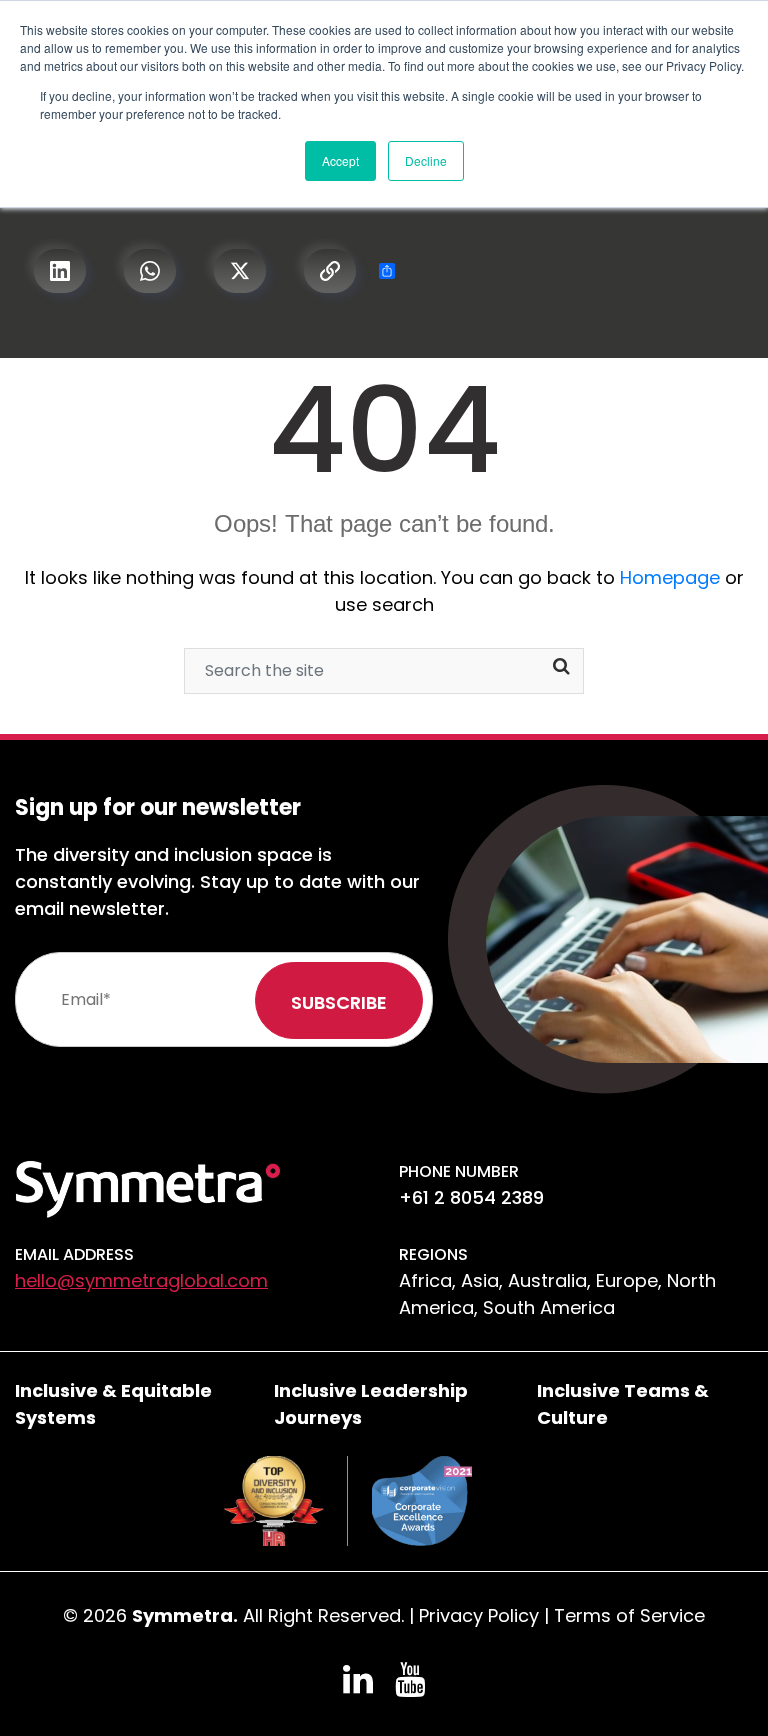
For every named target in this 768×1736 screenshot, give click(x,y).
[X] (240, 272)
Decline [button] (426, 160)
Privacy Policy (479, 1615)
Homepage (670, 577)
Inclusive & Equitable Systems (113, 1404)
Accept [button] (340, 160)
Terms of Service (629, 1615)
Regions (433, 1254)
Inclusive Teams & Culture (623, 1404)
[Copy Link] (330, 272)
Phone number (459, 1171)
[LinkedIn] (60, 272)
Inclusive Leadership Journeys (371, 1404)
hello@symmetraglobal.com (141, 1280)
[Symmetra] (148, 1187)
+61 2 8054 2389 (471, 1197)
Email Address (74, 1254)
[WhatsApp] (150, 272)
